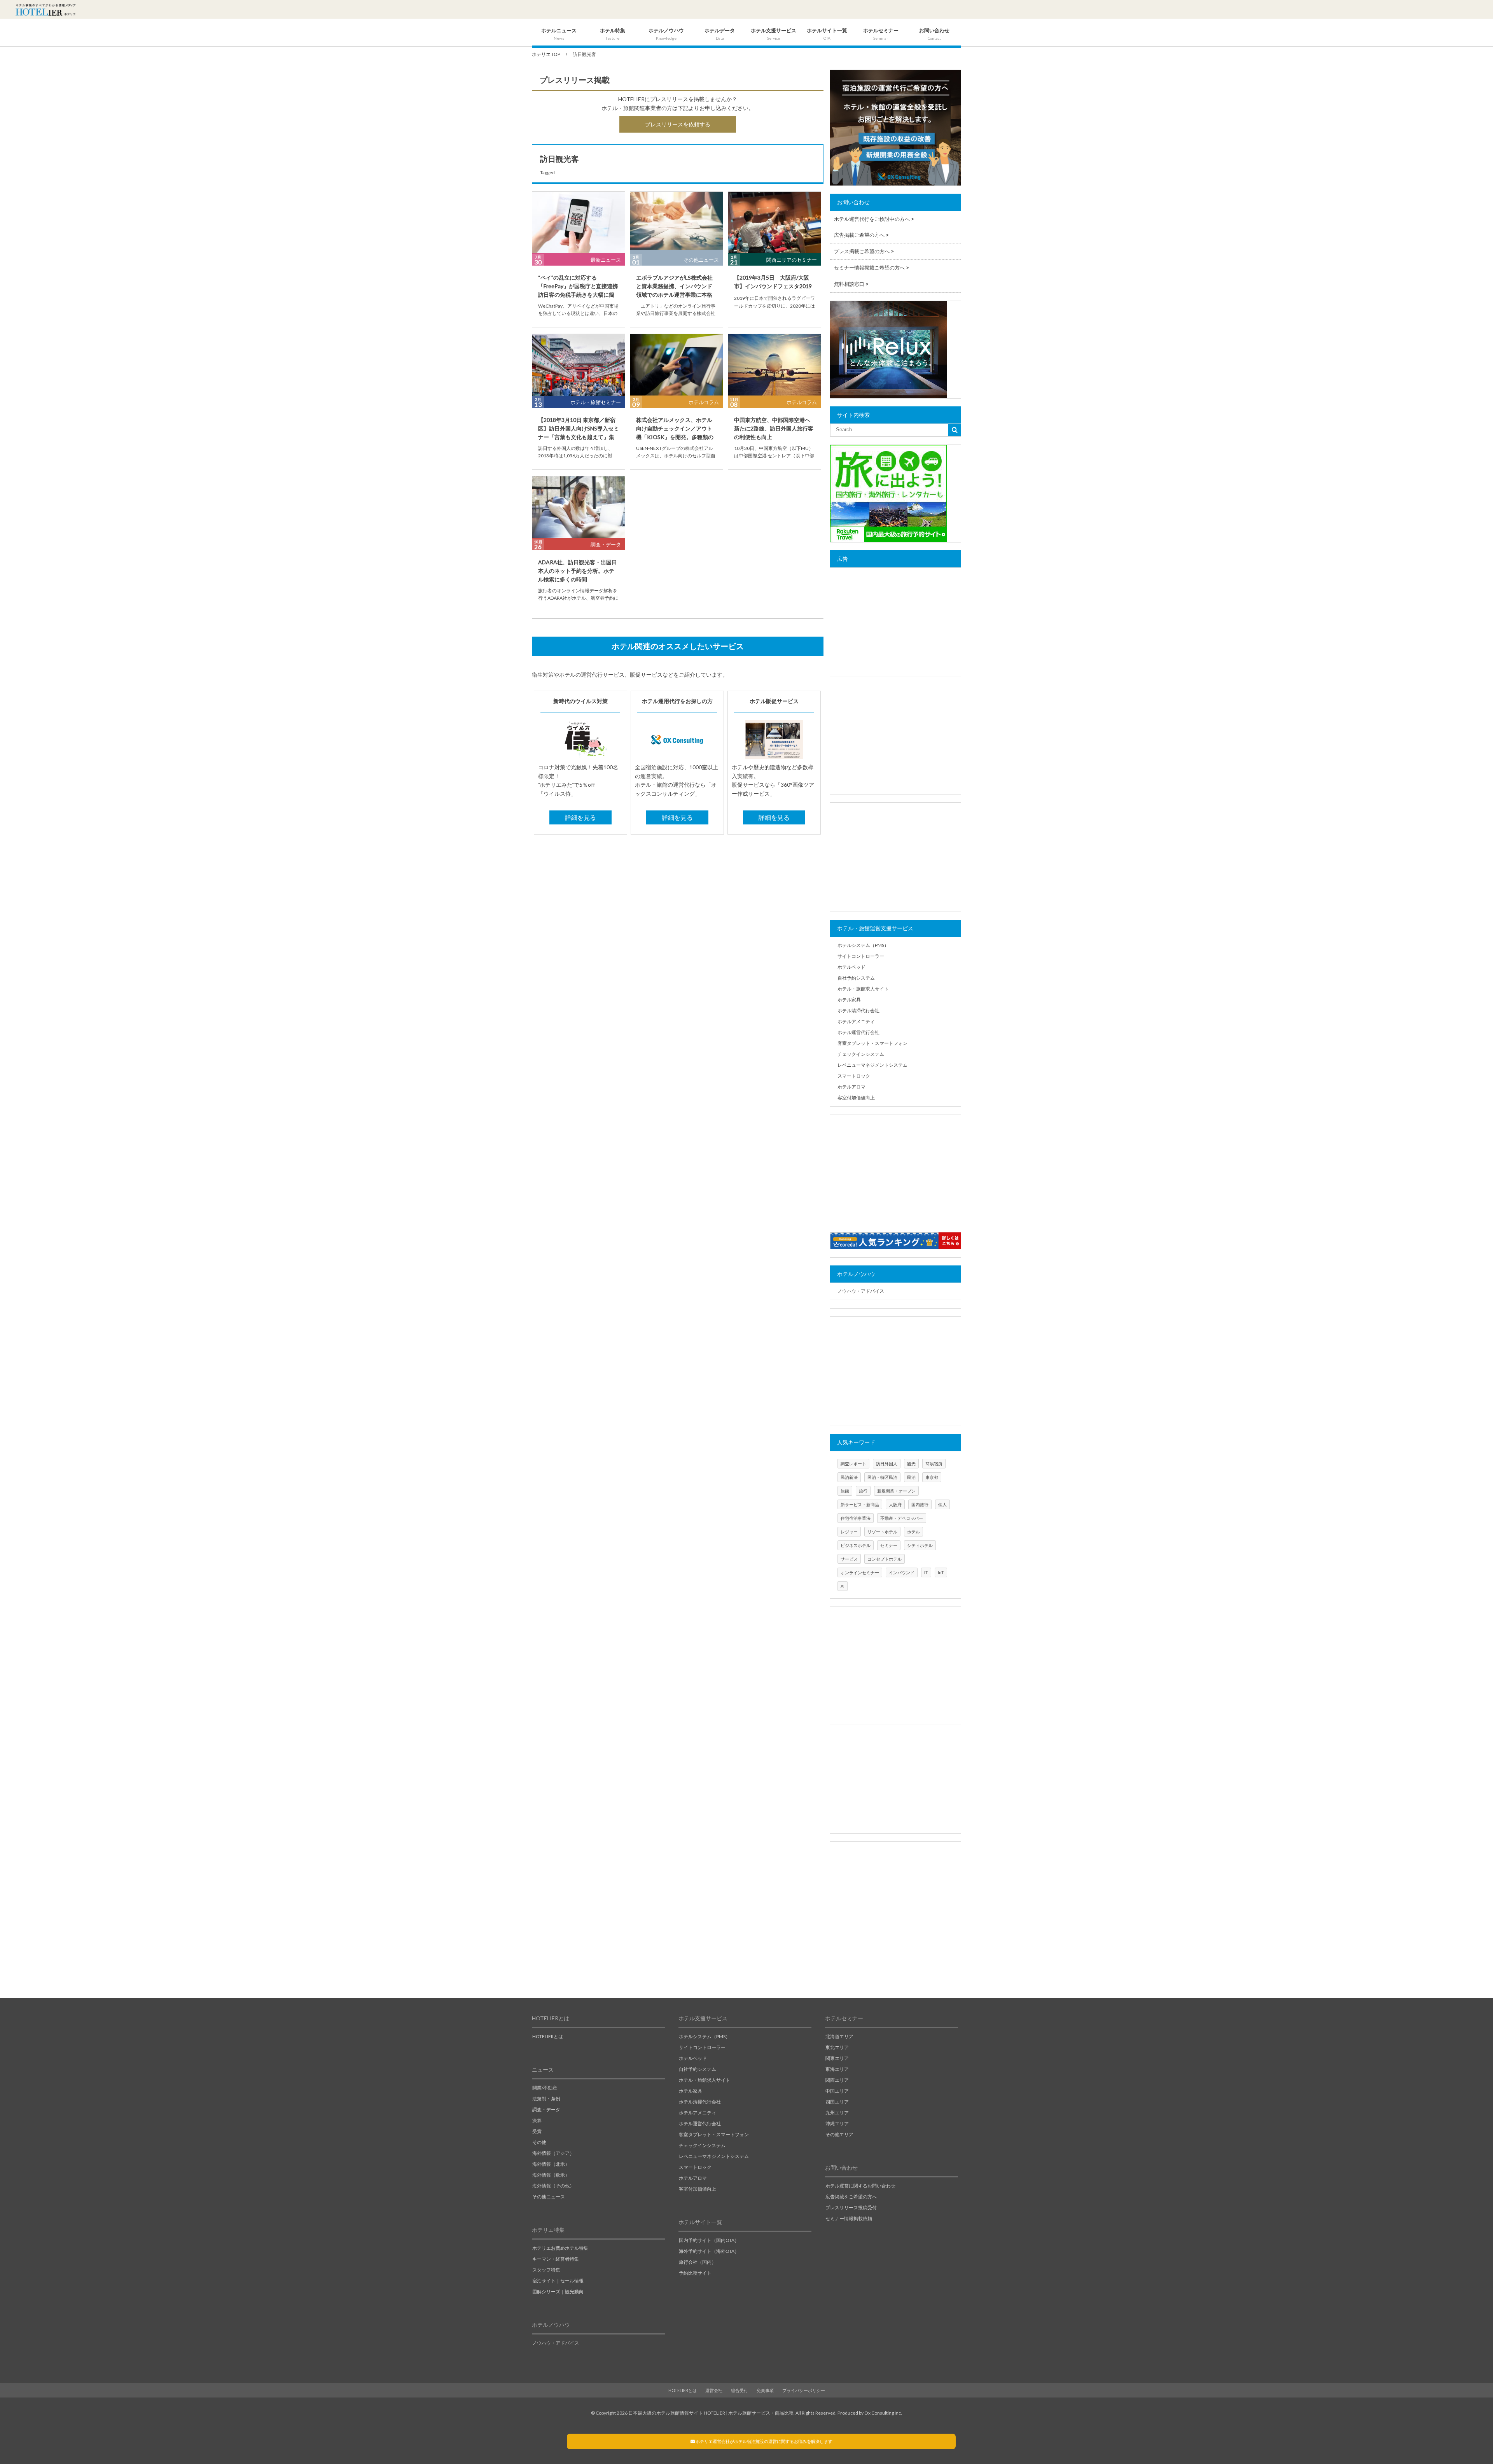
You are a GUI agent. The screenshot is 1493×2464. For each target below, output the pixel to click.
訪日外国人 (887, 1464)
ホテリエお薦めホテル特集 (560, 2248)
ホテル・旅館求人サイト (863, 989)
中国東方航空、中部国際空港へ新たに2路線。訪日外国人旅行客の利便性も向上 (774, 429)
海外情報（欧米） (551, 2175)
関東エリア (837, 2058)
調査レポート (853, 1464)
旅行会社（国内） (698, 2262)
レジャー (849, 1532)
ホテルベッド (851, 967)
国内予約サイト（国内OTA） (709, 2240)
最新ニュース (606, 260)
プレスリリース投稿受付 (851, 2208)
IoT (941, 1572)
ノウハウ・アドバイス (861, 1291)
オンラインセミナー (860, 1572)
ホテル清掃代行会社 (858, 1011)
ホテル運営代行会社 (858, 1032)
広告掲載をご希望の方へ (851, 2197)
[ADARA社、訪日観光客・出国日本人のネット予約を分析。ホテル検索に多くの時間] (579, 507)
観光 (911, 1464)
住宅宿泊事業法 (856, 1518)
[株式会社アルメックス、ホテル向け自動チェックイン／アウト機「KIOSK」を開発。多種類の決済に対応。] (677, 365)
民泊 (911, 1477)
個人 (942, 1504)
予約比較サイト (695, 2273)
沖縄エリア (837, 2124)
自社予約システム (856, 978)
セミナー (889, 1545)
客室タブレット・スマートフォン (872, 1043)
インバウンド (902, 1572)
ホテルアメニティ (856, 1021)
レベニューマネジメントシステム (872, 1065)
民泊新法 (849, 1477)
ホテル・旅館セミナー (596, 402)
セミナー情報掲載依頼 (849, 2218)
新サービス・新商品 (860, 1504)
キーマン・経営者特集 (556, 2259)
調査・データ (606, 544)
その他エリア (839, 2134)
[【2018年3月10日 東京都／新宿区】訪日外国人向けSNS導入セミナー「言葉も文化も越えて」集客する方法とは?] (579, 365)
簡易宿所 (934, 1464)
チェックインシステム (861, 1054)
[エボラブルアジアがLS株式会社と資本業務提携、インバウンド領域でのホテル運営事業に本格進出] (677, 223)
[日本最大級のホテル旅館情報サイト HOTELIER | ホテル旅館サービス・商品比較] (45, 10)
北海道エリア (839, 2036)
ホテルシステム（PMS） (863, 945)
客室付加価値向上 (856, 1098)
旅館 (845, 1491)
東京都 (932, 1477)
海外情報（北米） (551, 2164)
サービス (849, 1559)
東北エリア (837, 2047)
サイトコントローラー (861, 956)
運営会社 (714, 2390)
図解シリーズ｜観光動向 (558, 2292)
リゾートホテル (882, 1532)
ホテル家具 (849, 1000)
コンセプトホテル (885, 1559)
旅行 (863, 1491)
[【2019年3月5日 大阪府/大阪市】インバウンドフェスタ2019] (774, 223)
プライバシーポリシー (804, 2390)
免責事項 (765, 2390)
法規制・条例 (546, 2099)
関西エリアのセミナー (792, 260)
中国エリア (837, 2091)
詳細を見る (580, 817)
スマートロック (854, 1076)
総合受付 (740, 2390)
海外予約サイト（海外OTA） (709, 2251)
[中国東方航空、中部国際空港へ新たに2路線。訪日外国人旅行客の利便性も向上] (774, 365)
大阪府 (895, 1504)
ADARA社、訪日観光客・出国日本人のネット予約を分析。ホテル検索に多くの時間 (578, 571)
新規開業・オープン (896, 1491)
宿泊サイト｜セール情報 (558, 2281)
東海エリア (837, 2069)
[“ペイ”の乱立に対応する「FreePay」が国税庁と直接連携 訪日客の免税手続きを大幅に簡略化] (579, 223)
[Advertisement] (895, 622)
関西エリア (837, 2080)
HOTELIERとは (548, 2036)
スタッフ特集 (546, 2270)
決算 (537, 2120)
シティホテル (920, 1545)
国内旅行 (920, 1504)
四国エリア (837, 2102)
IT (926, 1572)
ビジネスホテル (856, 1545)
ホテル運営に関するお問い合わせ (860, 2186)
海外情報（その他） (553, 2186)
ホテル (913, 1532)
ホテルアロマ (851, 1087)
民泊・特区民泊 (882, 1477)
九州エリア (837, 2113)
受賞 (537, 2131)
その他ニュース (701, 260)
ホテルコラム (704, 402)
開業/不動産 (545, 2088)
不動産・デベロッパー (902, 1518)
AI (843, 1586)
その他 (539, 2142)
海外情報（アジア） (553, 2153)
